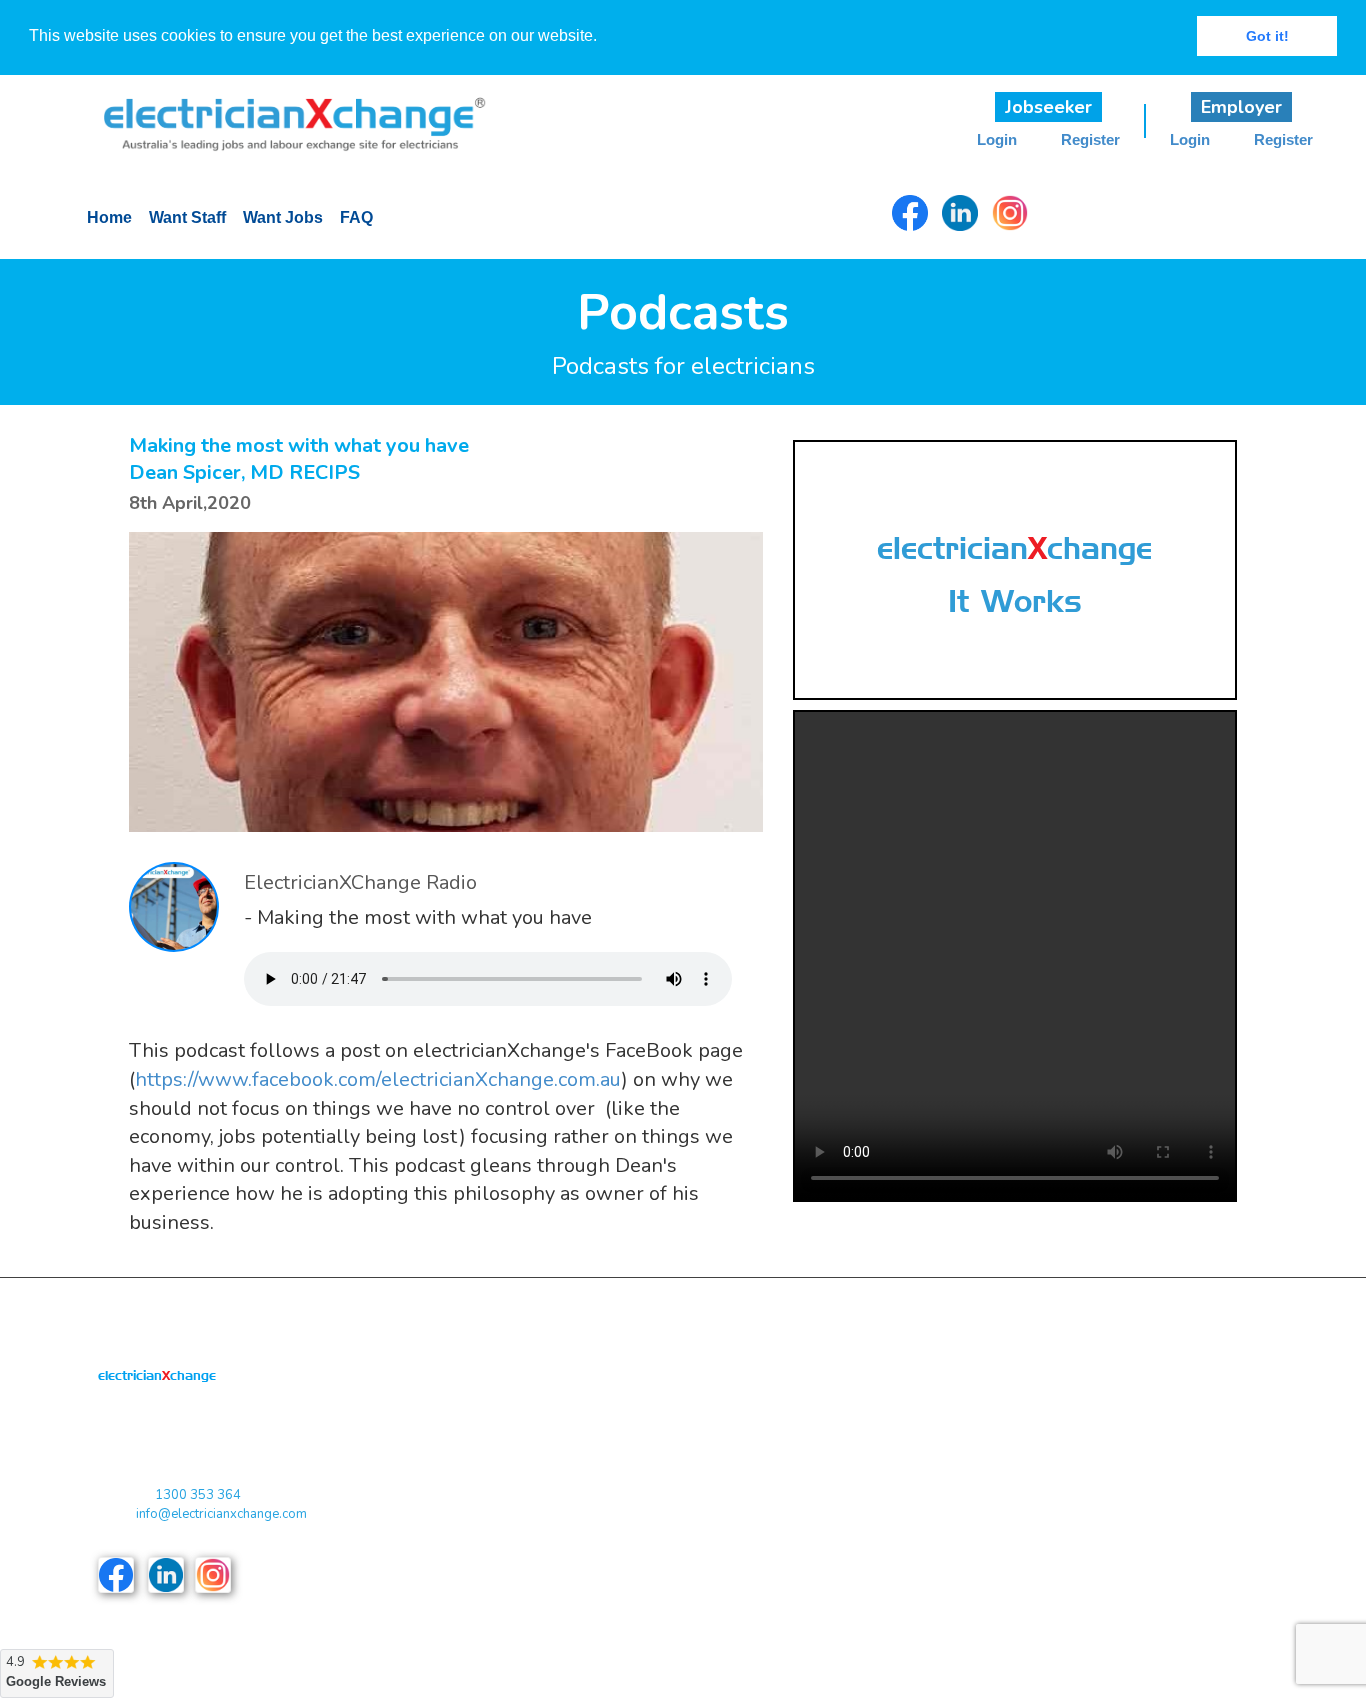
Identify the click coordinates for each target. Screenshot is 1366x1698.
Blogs (529, 1536)
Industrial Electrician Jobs (988, 1536)
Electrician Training (1148, 1496)
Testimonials (729, 1536)
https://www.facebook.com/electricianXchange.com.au (378, 1079)
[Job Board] (280, 112)
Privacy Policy (555, 1455)
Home (109, 217)
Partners (717, 1455)
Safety (1112, 1536)
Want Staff (187, 217)
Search (713, 1577)
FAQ (356, 217)
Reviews (537, 1577)
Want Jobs (283, 217)
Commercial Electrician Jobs (996, 1415)
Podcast (717, 1415)
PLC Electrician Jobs (1154, 1374)
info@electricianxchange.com (221, 1514)
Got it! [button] (1267, 36)
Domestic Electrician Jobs (989, 1455)
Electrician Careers (1148, 1455)
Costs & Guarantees (572, 1496)
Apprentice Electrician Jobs (992, 1374)
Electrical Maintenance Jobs (995, 1496)
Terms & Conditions (570, 1415)
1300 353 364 (198, 1495)
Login (997, 140)
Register (1090, 140)
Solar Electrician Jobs (1156, 1415)
